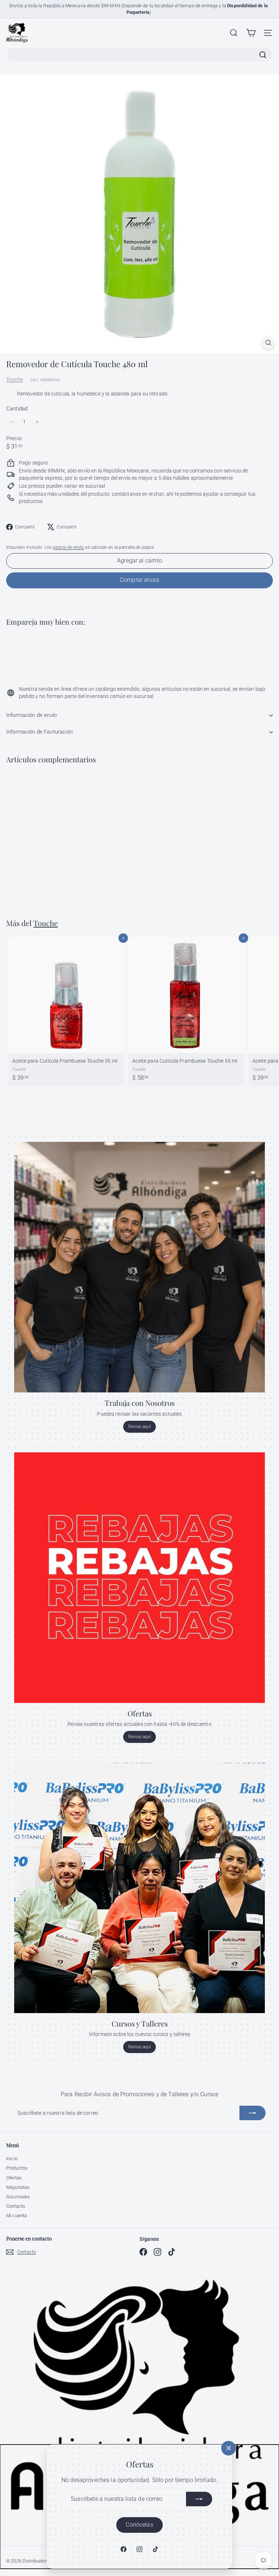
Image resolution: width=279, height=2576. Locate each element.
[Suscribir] (199, 2499)
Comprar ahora (139, 580)
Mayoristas (18, 2187)
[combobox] (139, 54)
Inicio (12, 2159)
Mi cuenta (17, 2216)
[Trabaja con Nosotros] (139, 1267)
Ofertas (14, 2178)
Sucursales (18, 2197)
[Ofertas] (139, 1578)
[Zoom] (268, 343)
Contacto (16, 2206)
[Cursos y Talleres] (139, 1888)
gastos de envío (68, 547)
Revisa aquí (140, 1427)
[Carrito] (251, 33)
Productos (17, 2168)
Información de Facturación (39, 732)
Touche (15, 380)
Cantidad (17, 409)
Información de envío (31, 715)
